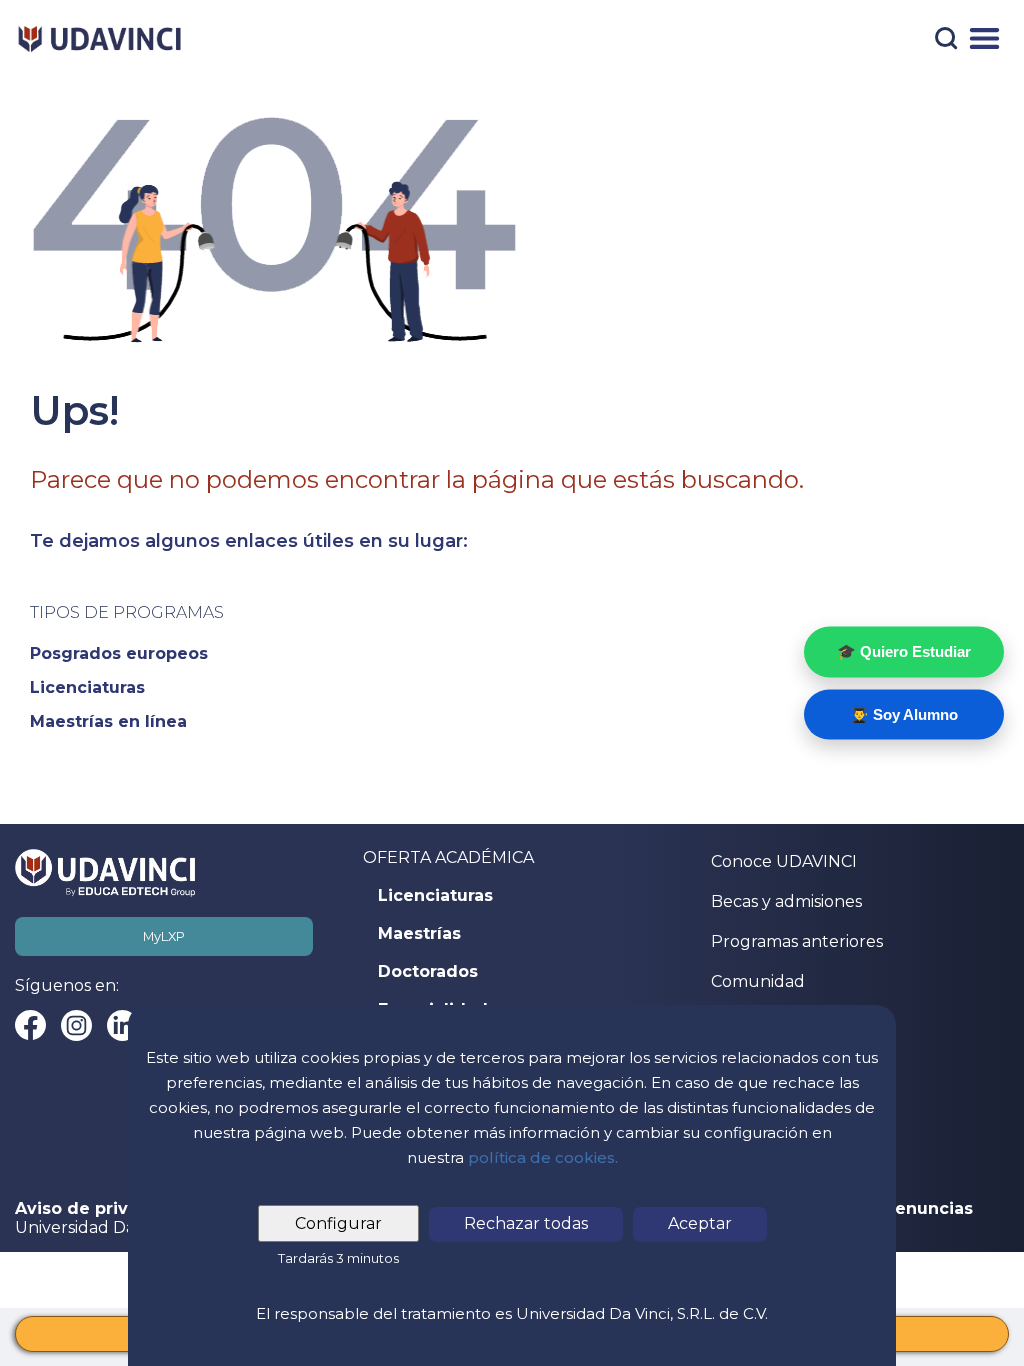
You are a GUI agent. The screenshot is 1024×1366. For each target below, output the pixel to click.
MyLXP (164, 936)
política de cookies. (543, 1157)
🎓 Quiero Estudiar (904, 651)
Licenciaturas (435, 896)
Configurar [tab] (338, 1223)
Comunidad (758, 981)
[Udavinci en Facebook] (30, 1025)
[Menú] (984, 38)
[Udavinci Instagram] (76, 1025)
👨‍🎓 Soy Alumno (904, 713)
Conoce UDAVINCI (784, 861)
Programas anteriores (797, 941)
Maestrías (419, 934)
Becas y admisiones (786, 901)
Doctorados (428, 972)
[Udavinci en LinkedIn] (122, 1025)
